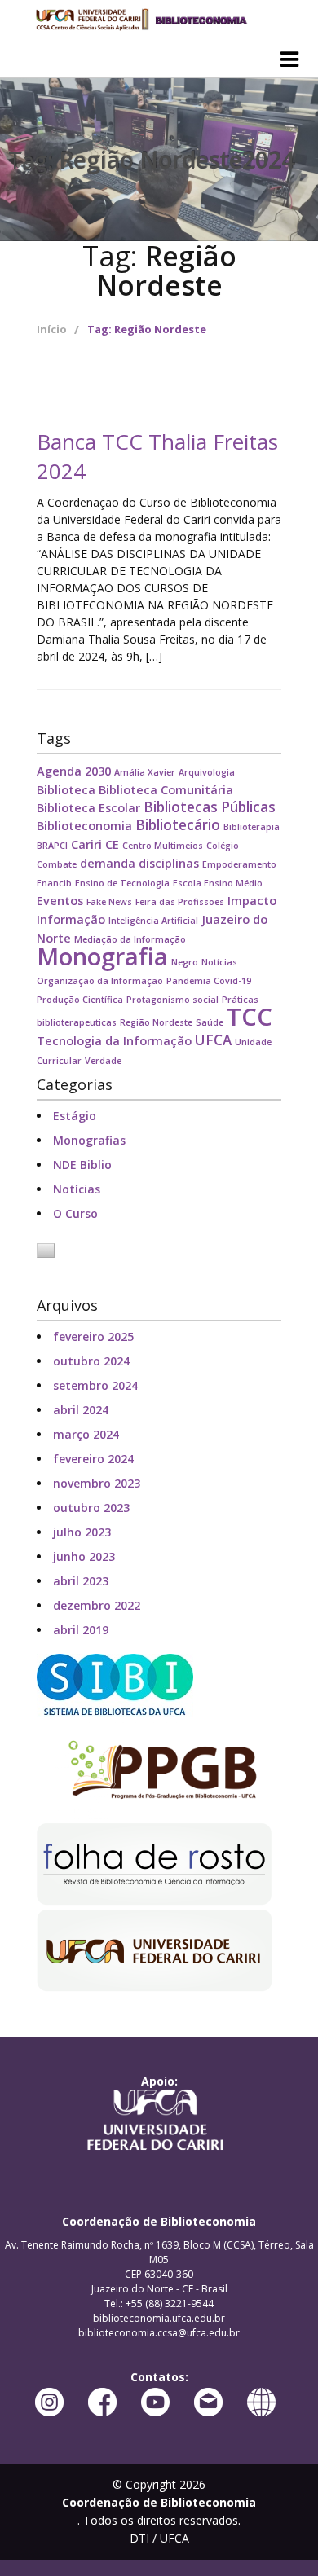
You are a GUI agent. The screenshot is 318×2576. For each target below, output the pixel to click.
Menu (289, 59)
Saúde (210, 1022)
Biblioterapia (252, 827)
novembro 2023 (97, 1483)
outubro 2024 (91, 1361)
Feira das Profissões (180, 902)
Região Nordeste (156, 1022)
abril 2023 (81, 1581)
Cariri (86, 844)
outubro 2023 (91, 1508)
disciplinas (169, 863)
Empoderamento (239, 864)
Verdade (103, 1061)
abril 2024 (81, 1410)
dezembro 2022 (97, 1605)
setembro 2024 (95, 1385)
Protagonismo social (172, 1000)
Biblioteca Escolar (88, 808)
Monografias (89, 1140)
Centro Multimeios (163, 846)
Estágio (75, 1116)
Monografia (102, 956)
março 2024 (86, 1434)
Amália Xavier (145, 772)
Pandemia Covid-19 (209, 981)
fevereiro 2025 (93, 1336)
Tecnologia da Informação (114, 1041)
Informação (71, 919)
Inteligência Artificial (153, 921)
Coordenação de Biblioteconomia (140, 20)
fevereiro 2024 (93, 1459)
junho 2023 (84, 1556)
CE (112, 844)
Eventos (60, 901)
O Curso (75, 1213)
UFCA (213, 1040)
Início (52, 329)
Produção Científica (80, 1000)
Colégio (223, 846)
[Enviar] (227, 291)
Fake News (109, 902)
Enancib (54, 883)
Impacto (252, 901)
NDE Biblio (82, 1165)
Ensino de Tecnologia (122, 883)
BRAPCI (52, 846)
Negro (185, 962)
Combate (57, 864)
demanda (108, 863)
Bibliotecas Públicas (210, 807)
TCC (250, 1017)
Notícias (219, 962)
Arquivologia (207, 772)
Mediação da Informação (130, 939)
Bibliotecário (178, 825)
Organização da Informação (100, 981)
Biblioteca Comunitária (166, 790)
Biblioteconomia (84, 826)
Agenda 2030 (74, 771)
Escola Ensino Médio (218, 883)
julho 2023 (82, 1532)
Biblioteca (66, 790)
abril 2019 (81, 1630)
